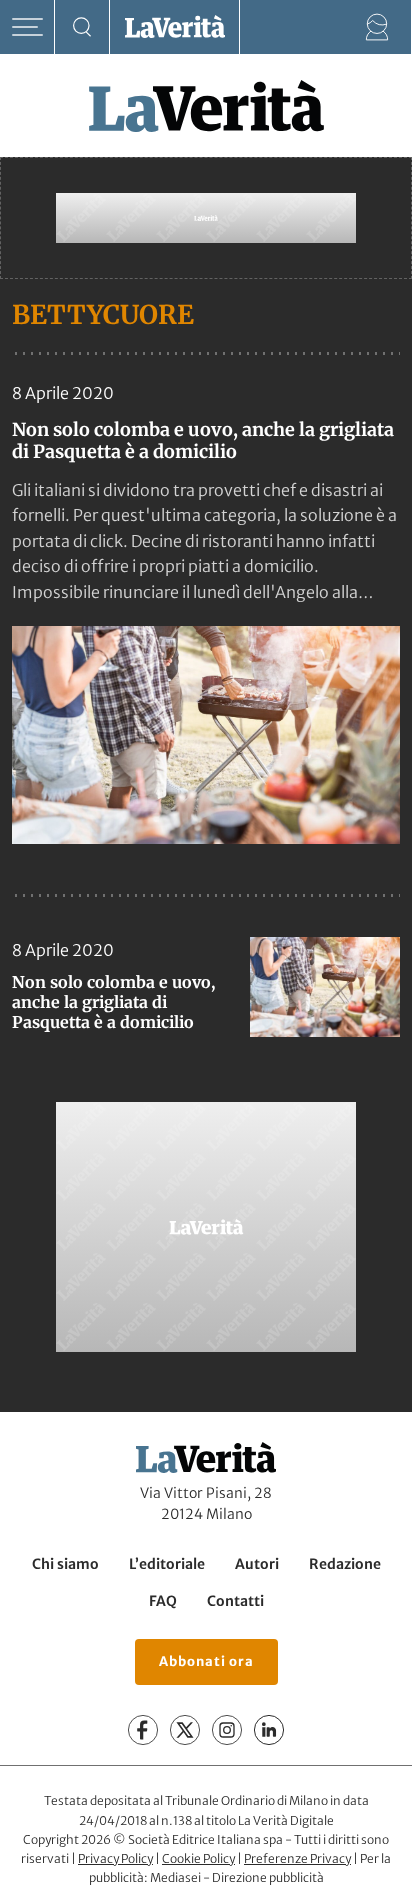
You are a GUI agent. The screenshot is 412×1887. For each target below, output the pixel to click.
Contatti (235, 1601)
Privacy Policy (115, 1858)
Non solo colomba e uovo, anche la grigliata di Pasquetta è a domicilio (203, 440)
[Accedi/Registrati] (377, 27)
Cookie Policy (198, 1858)
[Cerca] (82, 27)
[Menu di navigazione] (27, 27)
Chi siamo (65, 1564)
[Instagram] (227, 1730)
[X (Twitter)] (185, 1730)
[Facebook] (143, 1730)
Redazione (345, 1564)
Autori (257, 1564)
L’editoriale (167, 1564)
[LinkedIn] (269, 1730)
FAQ (163, 1601)
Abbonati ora (206, 1661)
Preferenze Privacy (297, 1858)
